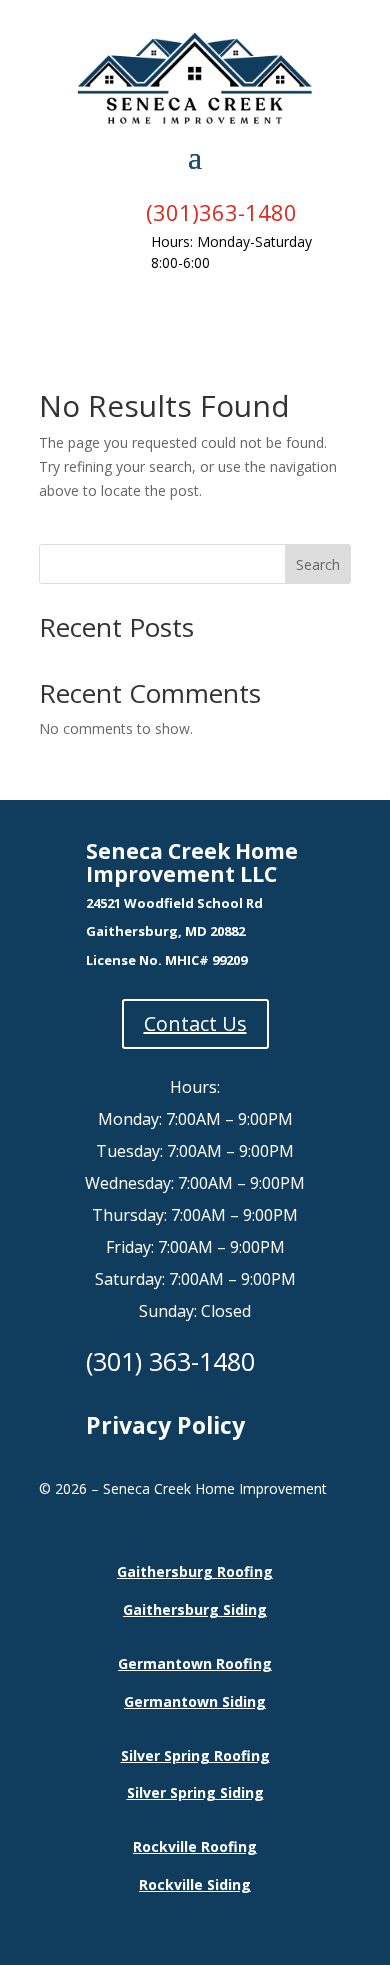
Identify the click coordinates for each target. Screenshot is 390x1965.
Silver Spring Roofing (195, 1755)
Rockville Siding (195, 1884)
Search (318, 564)
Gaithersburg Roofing (195, 1571)
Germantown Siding (195, 1701)
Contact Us (195, 1023)
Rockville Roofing (195, 1846)
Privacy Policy (165, 1425)
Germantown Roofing (195, 1663)
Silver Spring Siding (195, 1792)
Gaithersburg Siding (195, 1609)
